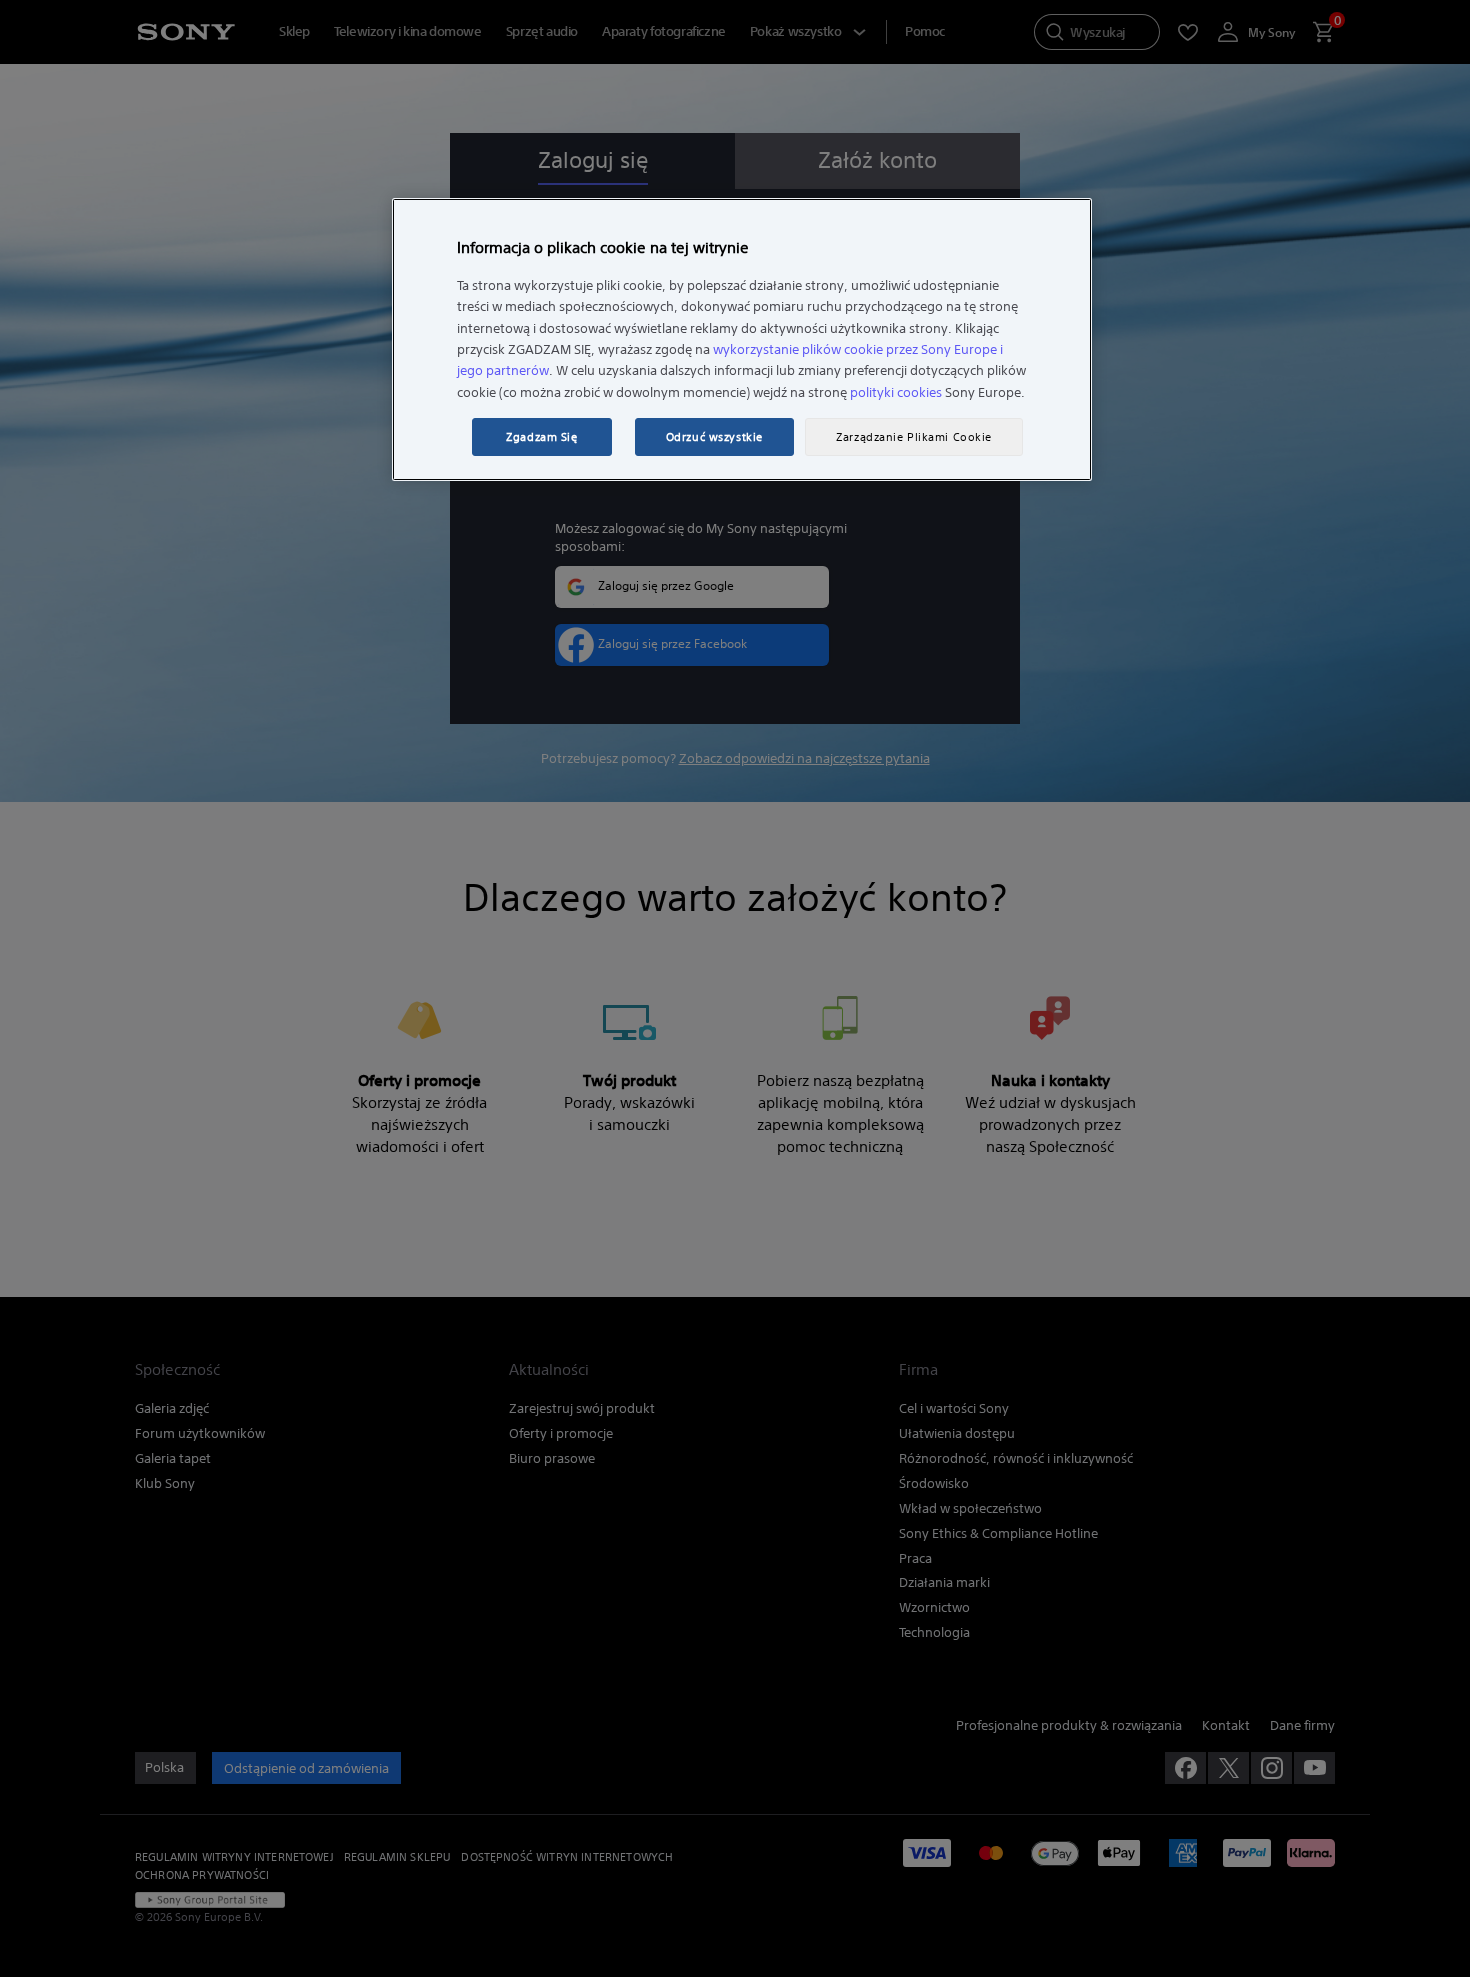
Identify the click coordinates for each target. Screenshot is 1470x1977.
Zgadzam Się (541, 437)
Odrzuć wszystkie (714, 437)
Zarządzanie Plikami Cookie (914, 437)
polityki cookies (896, 392)
